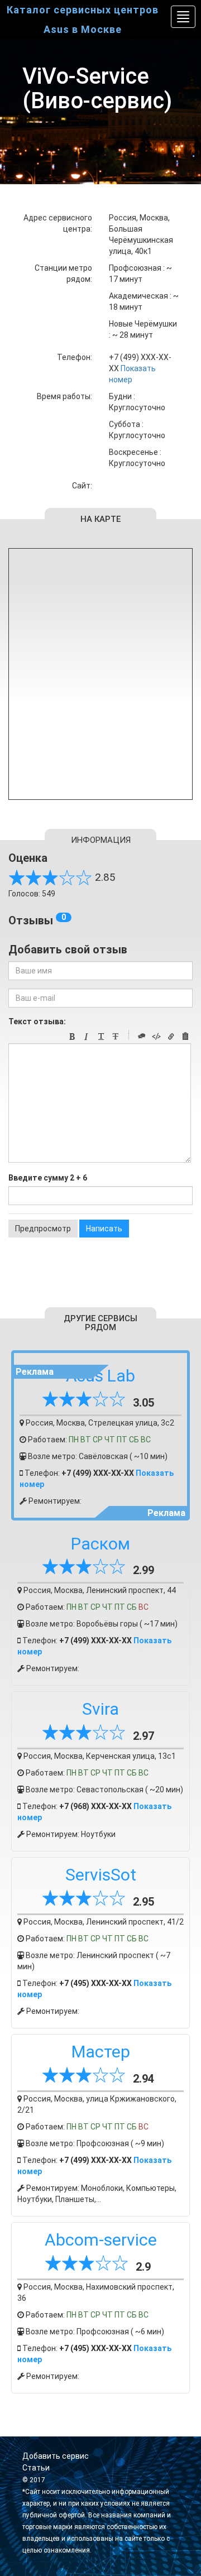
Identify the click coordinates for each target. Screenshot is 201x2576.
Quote (142, 1037)
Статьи (36, 2468)
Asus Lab (100, 1376)
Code (156, 1037)
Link (171, 1037)
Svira (100, 1709)
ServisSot (101, 1875)
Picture (185, 1037)
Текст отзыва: (37, 1021)
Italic (87, 1037)
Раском (100, 1544)
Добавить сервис (56, 2456)
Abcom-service (101, 2240)
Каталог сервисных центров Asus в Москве (83, 20)
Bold (72, 1037)
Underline (101, 1037)
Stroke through (116, 1037)
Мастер (101, 2052)
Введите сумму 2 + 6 (48, 1178)
